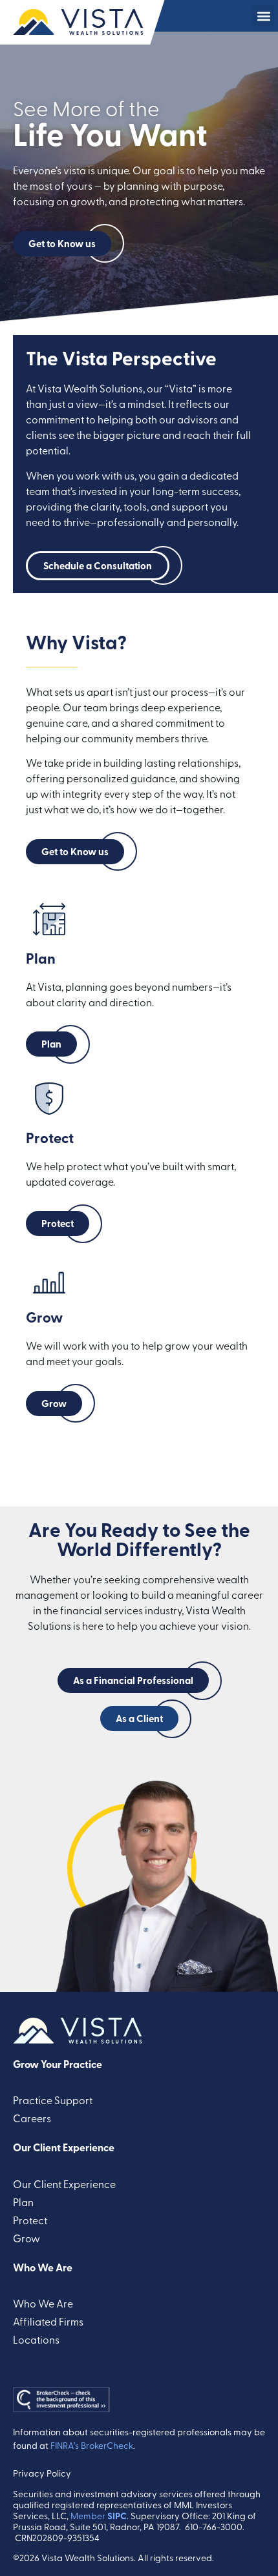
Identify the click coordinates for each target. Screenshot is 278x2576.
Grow (27, 2238)
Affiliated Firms (48, 2321)
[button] (263, 16)
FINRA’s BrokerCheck (92, 2445)
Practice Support (53, 2100)
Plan (23, 2202)
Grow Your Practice (58, 2064)
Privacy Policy (42, 2473)
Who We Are (43, 2267)
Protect (30, 2220)
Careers (32, 2118)
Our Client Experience (64, 2147)
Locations (36, 2339)
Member (99, 2516)
